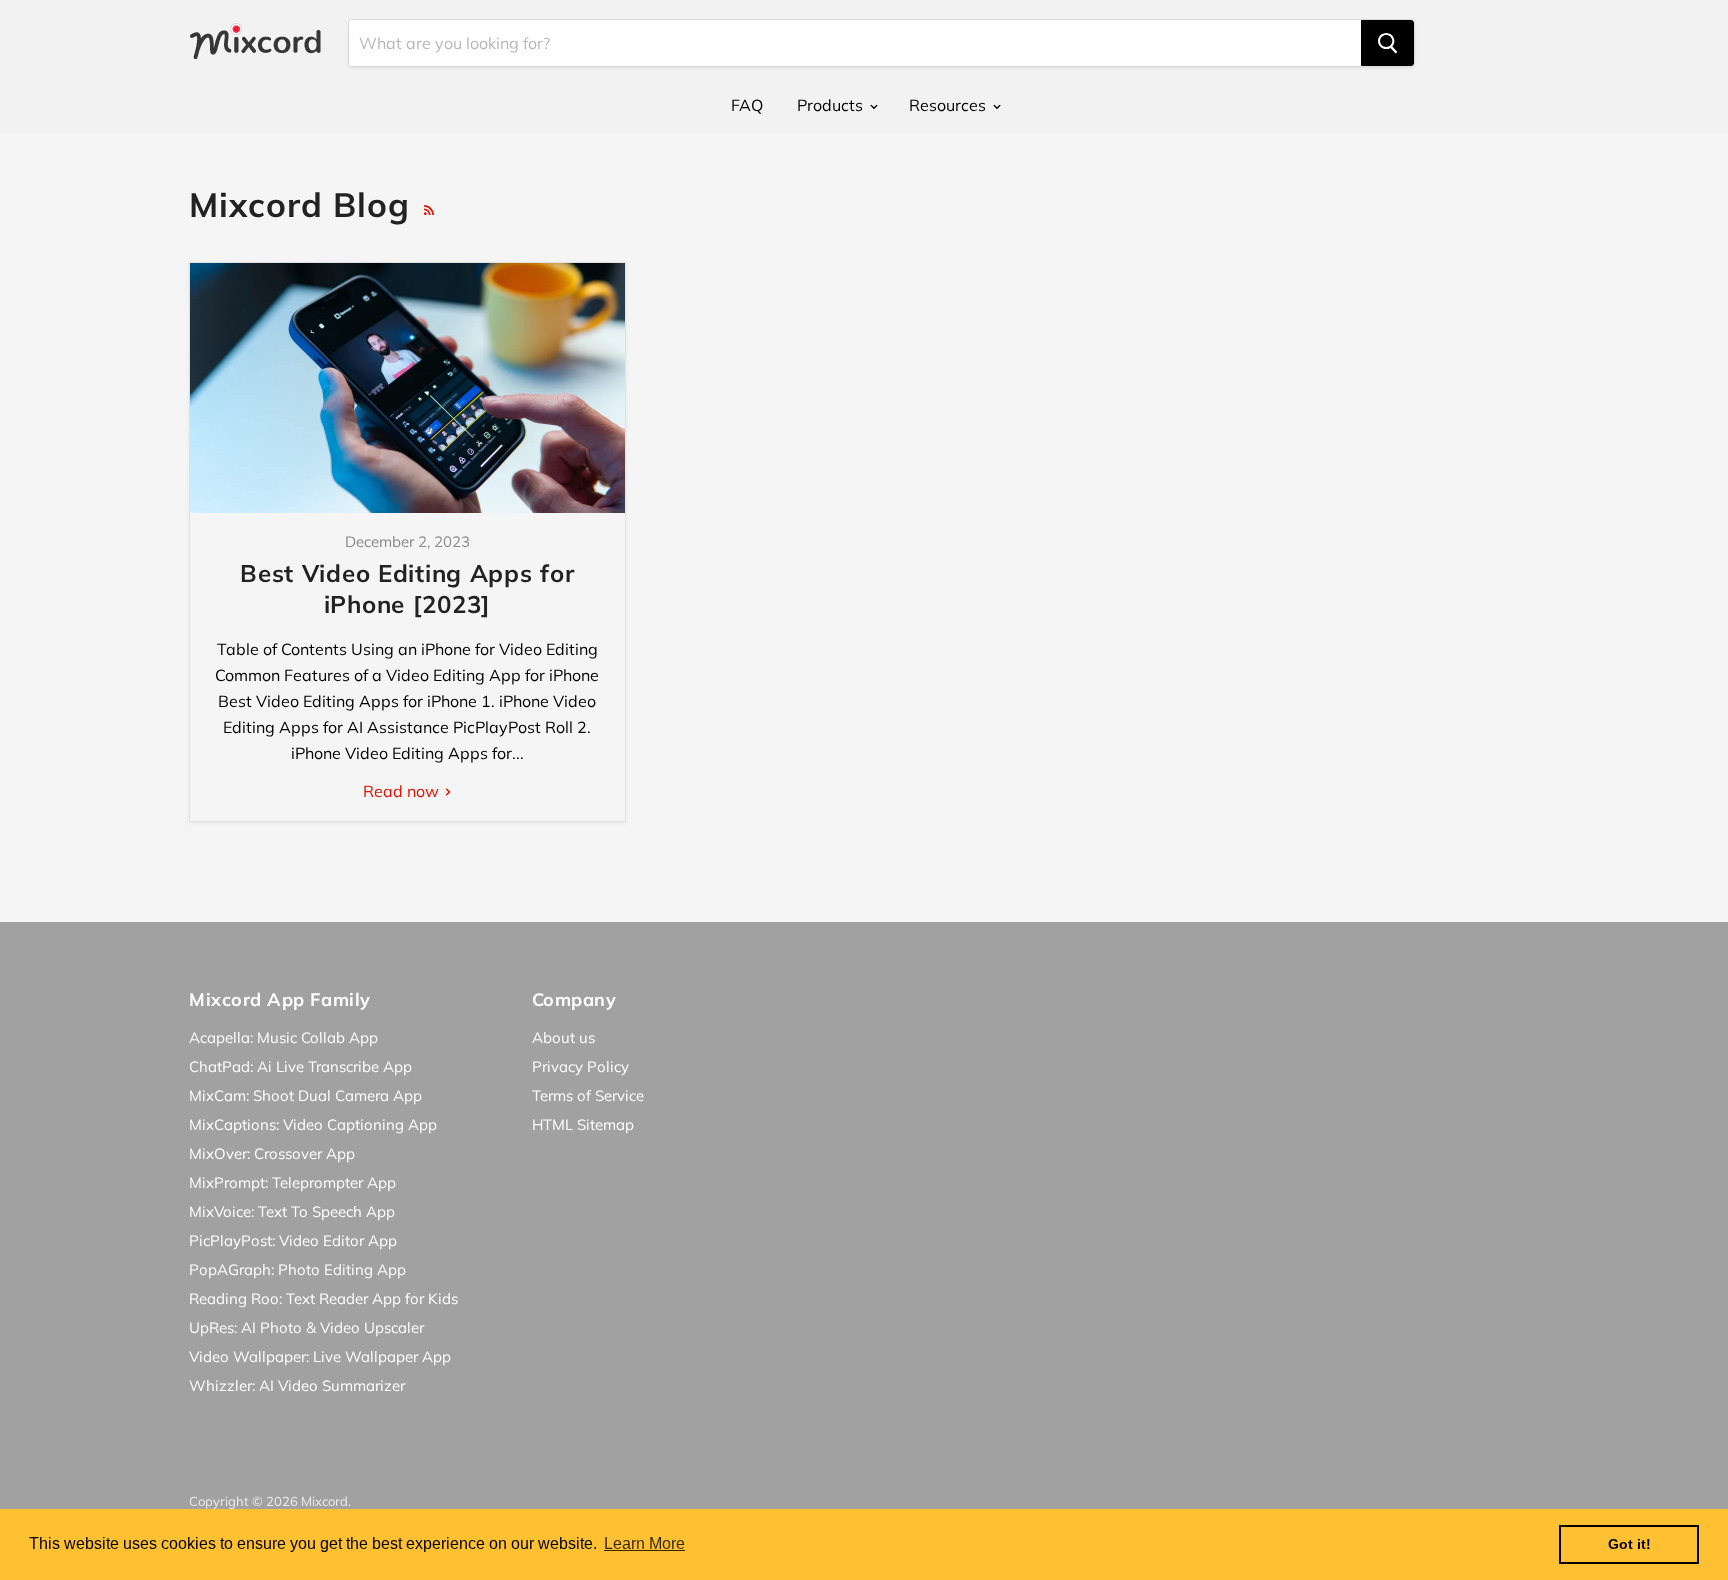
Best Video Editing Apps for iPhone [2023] (407, 588)
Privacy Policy (580, 1066)
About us (563, 1037)
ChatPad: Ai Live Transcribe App (300, 1066)
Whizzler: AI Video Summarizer (297, 1385)
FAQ (747, 105)
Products (832, 105)
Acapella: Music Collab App (283, 1037)
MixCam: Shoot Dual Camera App (305, 1095)
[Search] (1387, 43)
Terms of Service (588, 1095)
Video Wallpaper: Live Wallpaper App (320, 1356)
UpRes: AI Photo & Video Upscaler (306, 1327)
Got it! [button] (1629, 1544)
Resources (949, 105)
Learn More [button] (644, 1543)
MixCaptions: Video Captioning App (313, 1124)
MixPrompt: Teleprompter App (292, 1182)
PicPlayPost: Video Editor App (293, 1240)
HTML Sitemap (583, 1124)
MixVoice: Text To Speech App (292, 1211)
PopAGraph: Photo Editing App (297, 1269)
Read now (403, 791)
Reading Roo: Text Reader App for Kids (323, 1298)
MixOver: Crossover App (272, 1153)
